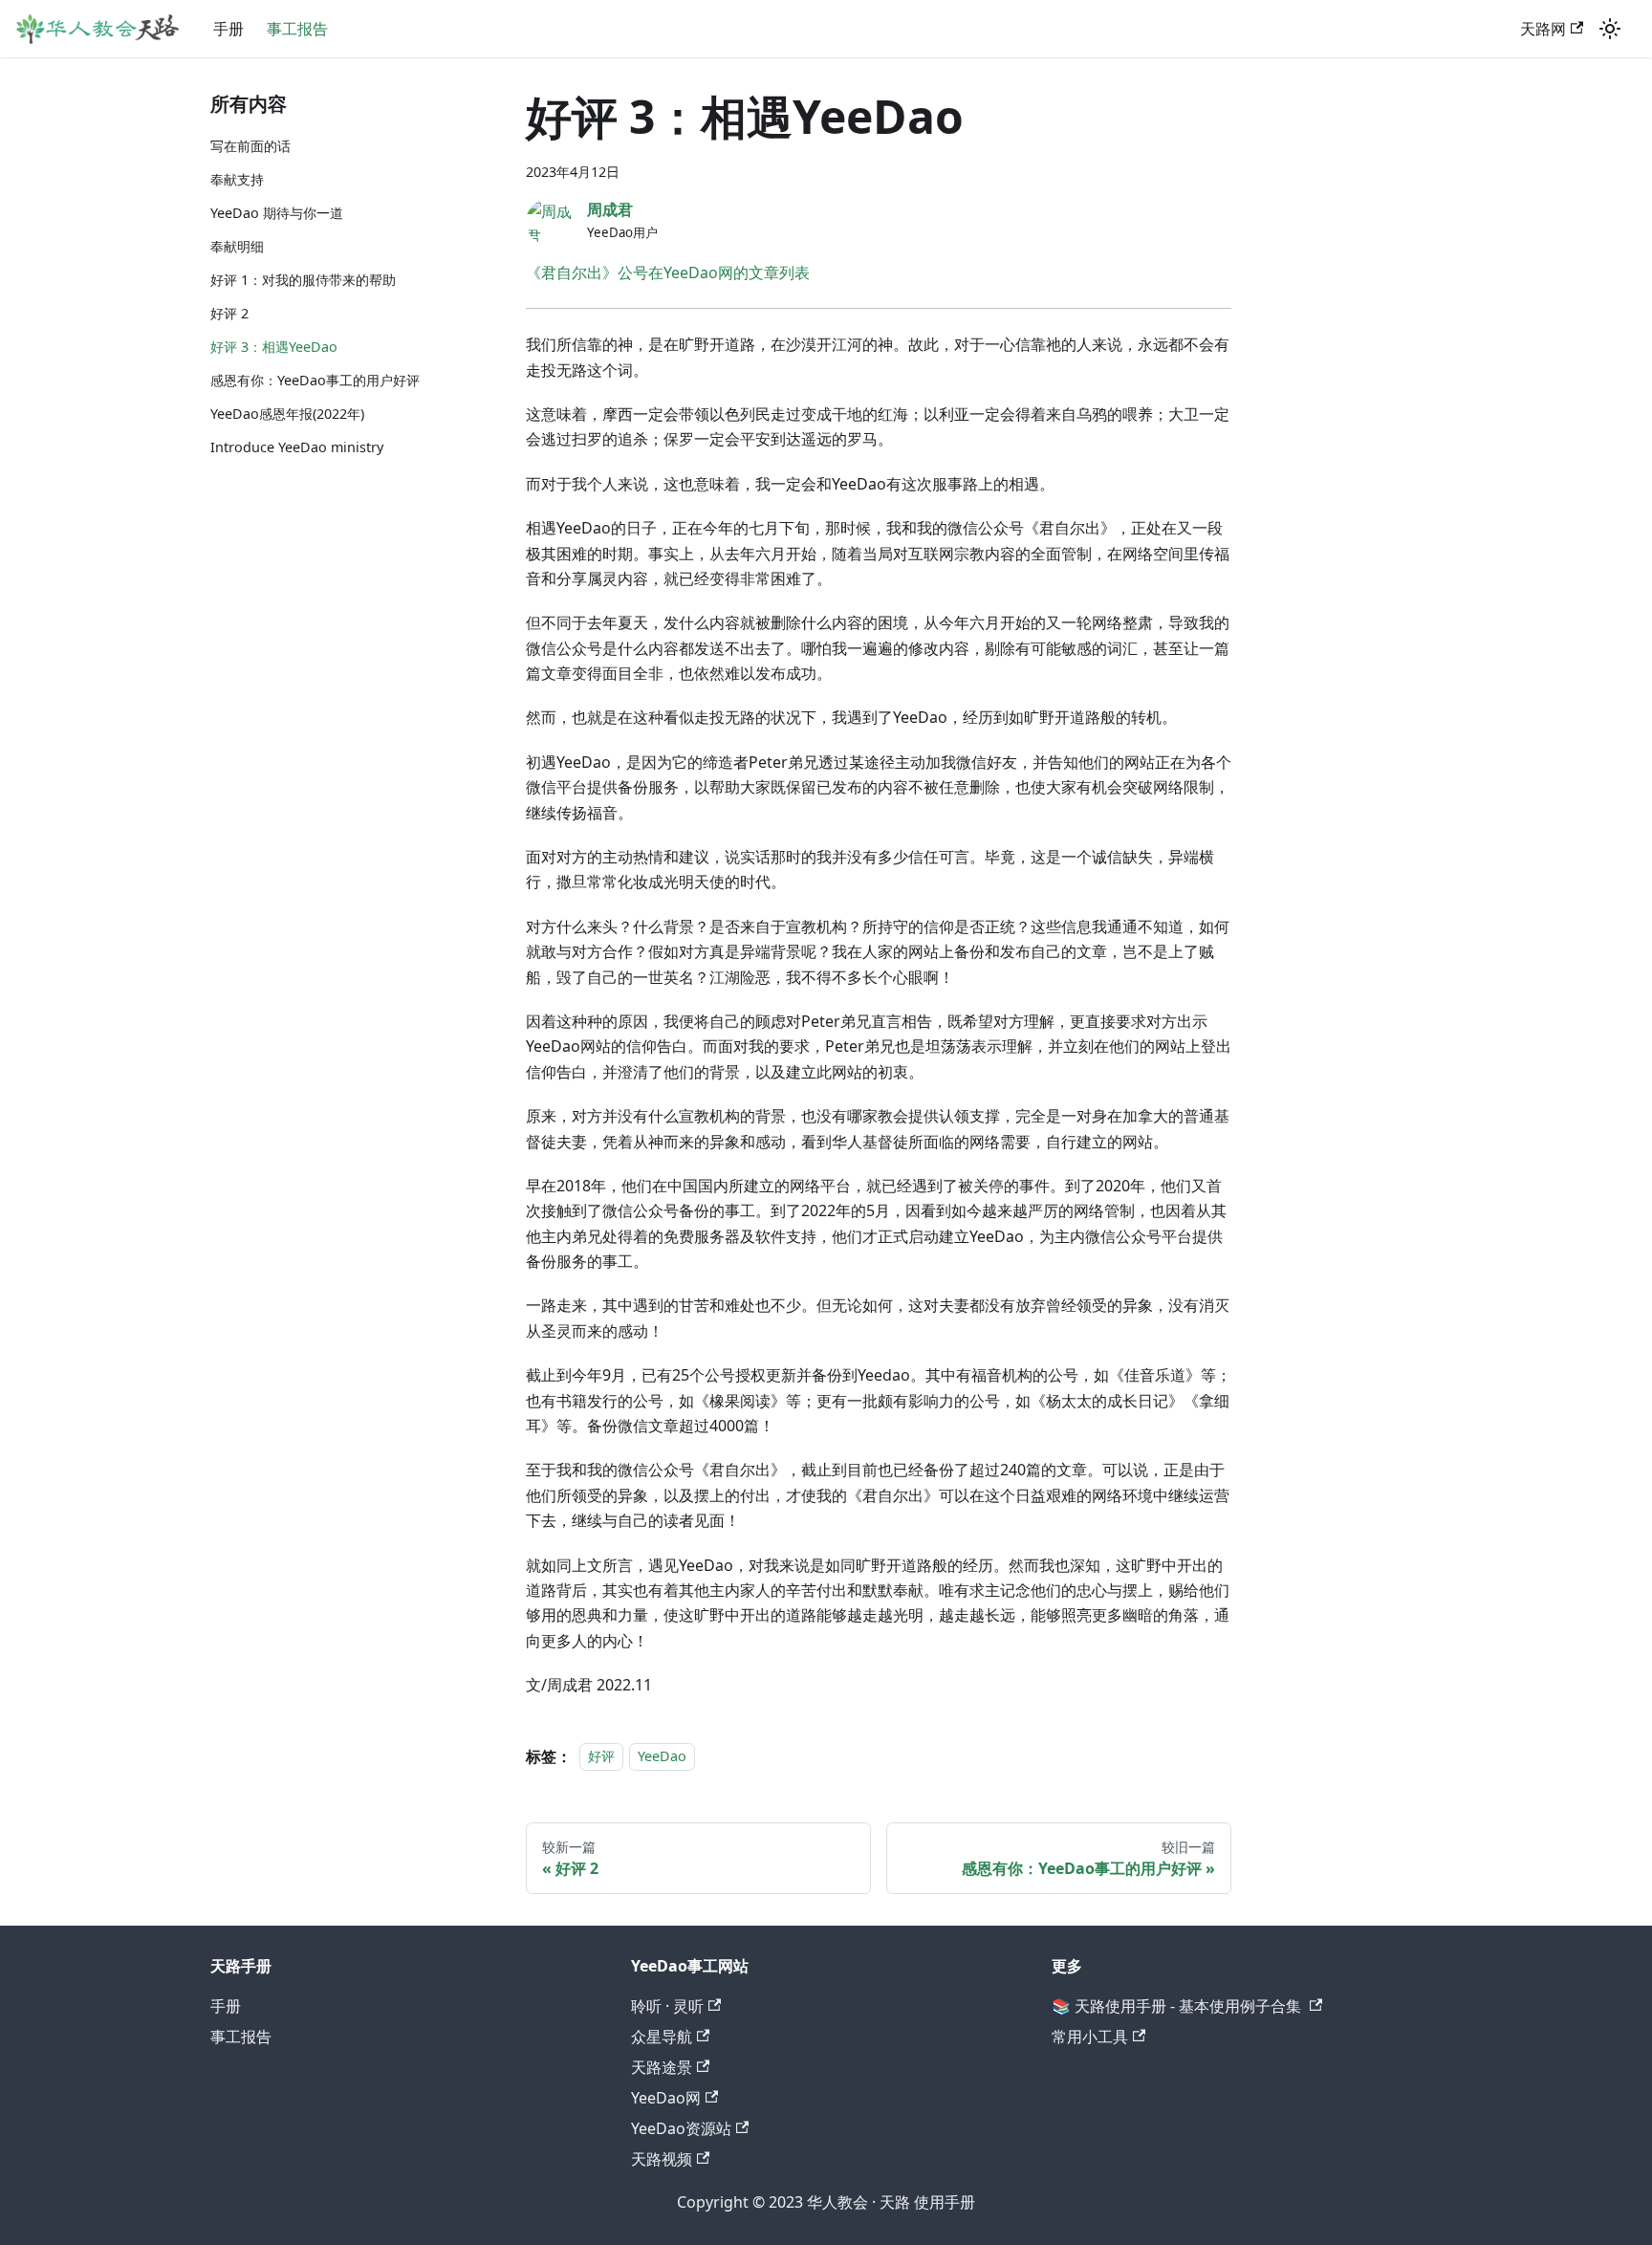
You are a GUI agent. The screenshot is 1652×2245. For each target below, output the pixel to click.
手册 (228, 29)
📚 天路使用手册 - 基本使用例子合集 (1178, 2006)
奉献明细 (237, 246)
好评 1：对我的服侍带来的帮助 (303, 280)
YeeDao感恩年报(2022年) (287, 414)
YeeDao (662, 1757)
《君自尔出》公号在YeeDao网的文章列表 (668, 272)
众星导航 (662, 2037)
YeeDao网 (666, 2098)
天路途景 (662, 2067)
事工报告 (297, 29)
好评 (601, 1757)
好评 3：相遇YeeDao (274, 347)
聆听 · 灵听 (667, 2006)
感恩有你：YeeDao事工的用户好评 (315, 380)
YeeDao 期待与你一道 (277, 213)
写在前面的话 (250, 146)
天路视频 (662, 2159)
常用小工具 (1090, 2037)
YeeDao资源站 (681, 2128)
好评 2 (229, 313)
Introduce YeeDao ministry (297, 447)
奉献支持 (237, 179)
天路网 (1543, 29)
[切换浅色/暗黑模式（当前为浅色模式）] (1610, 29)
